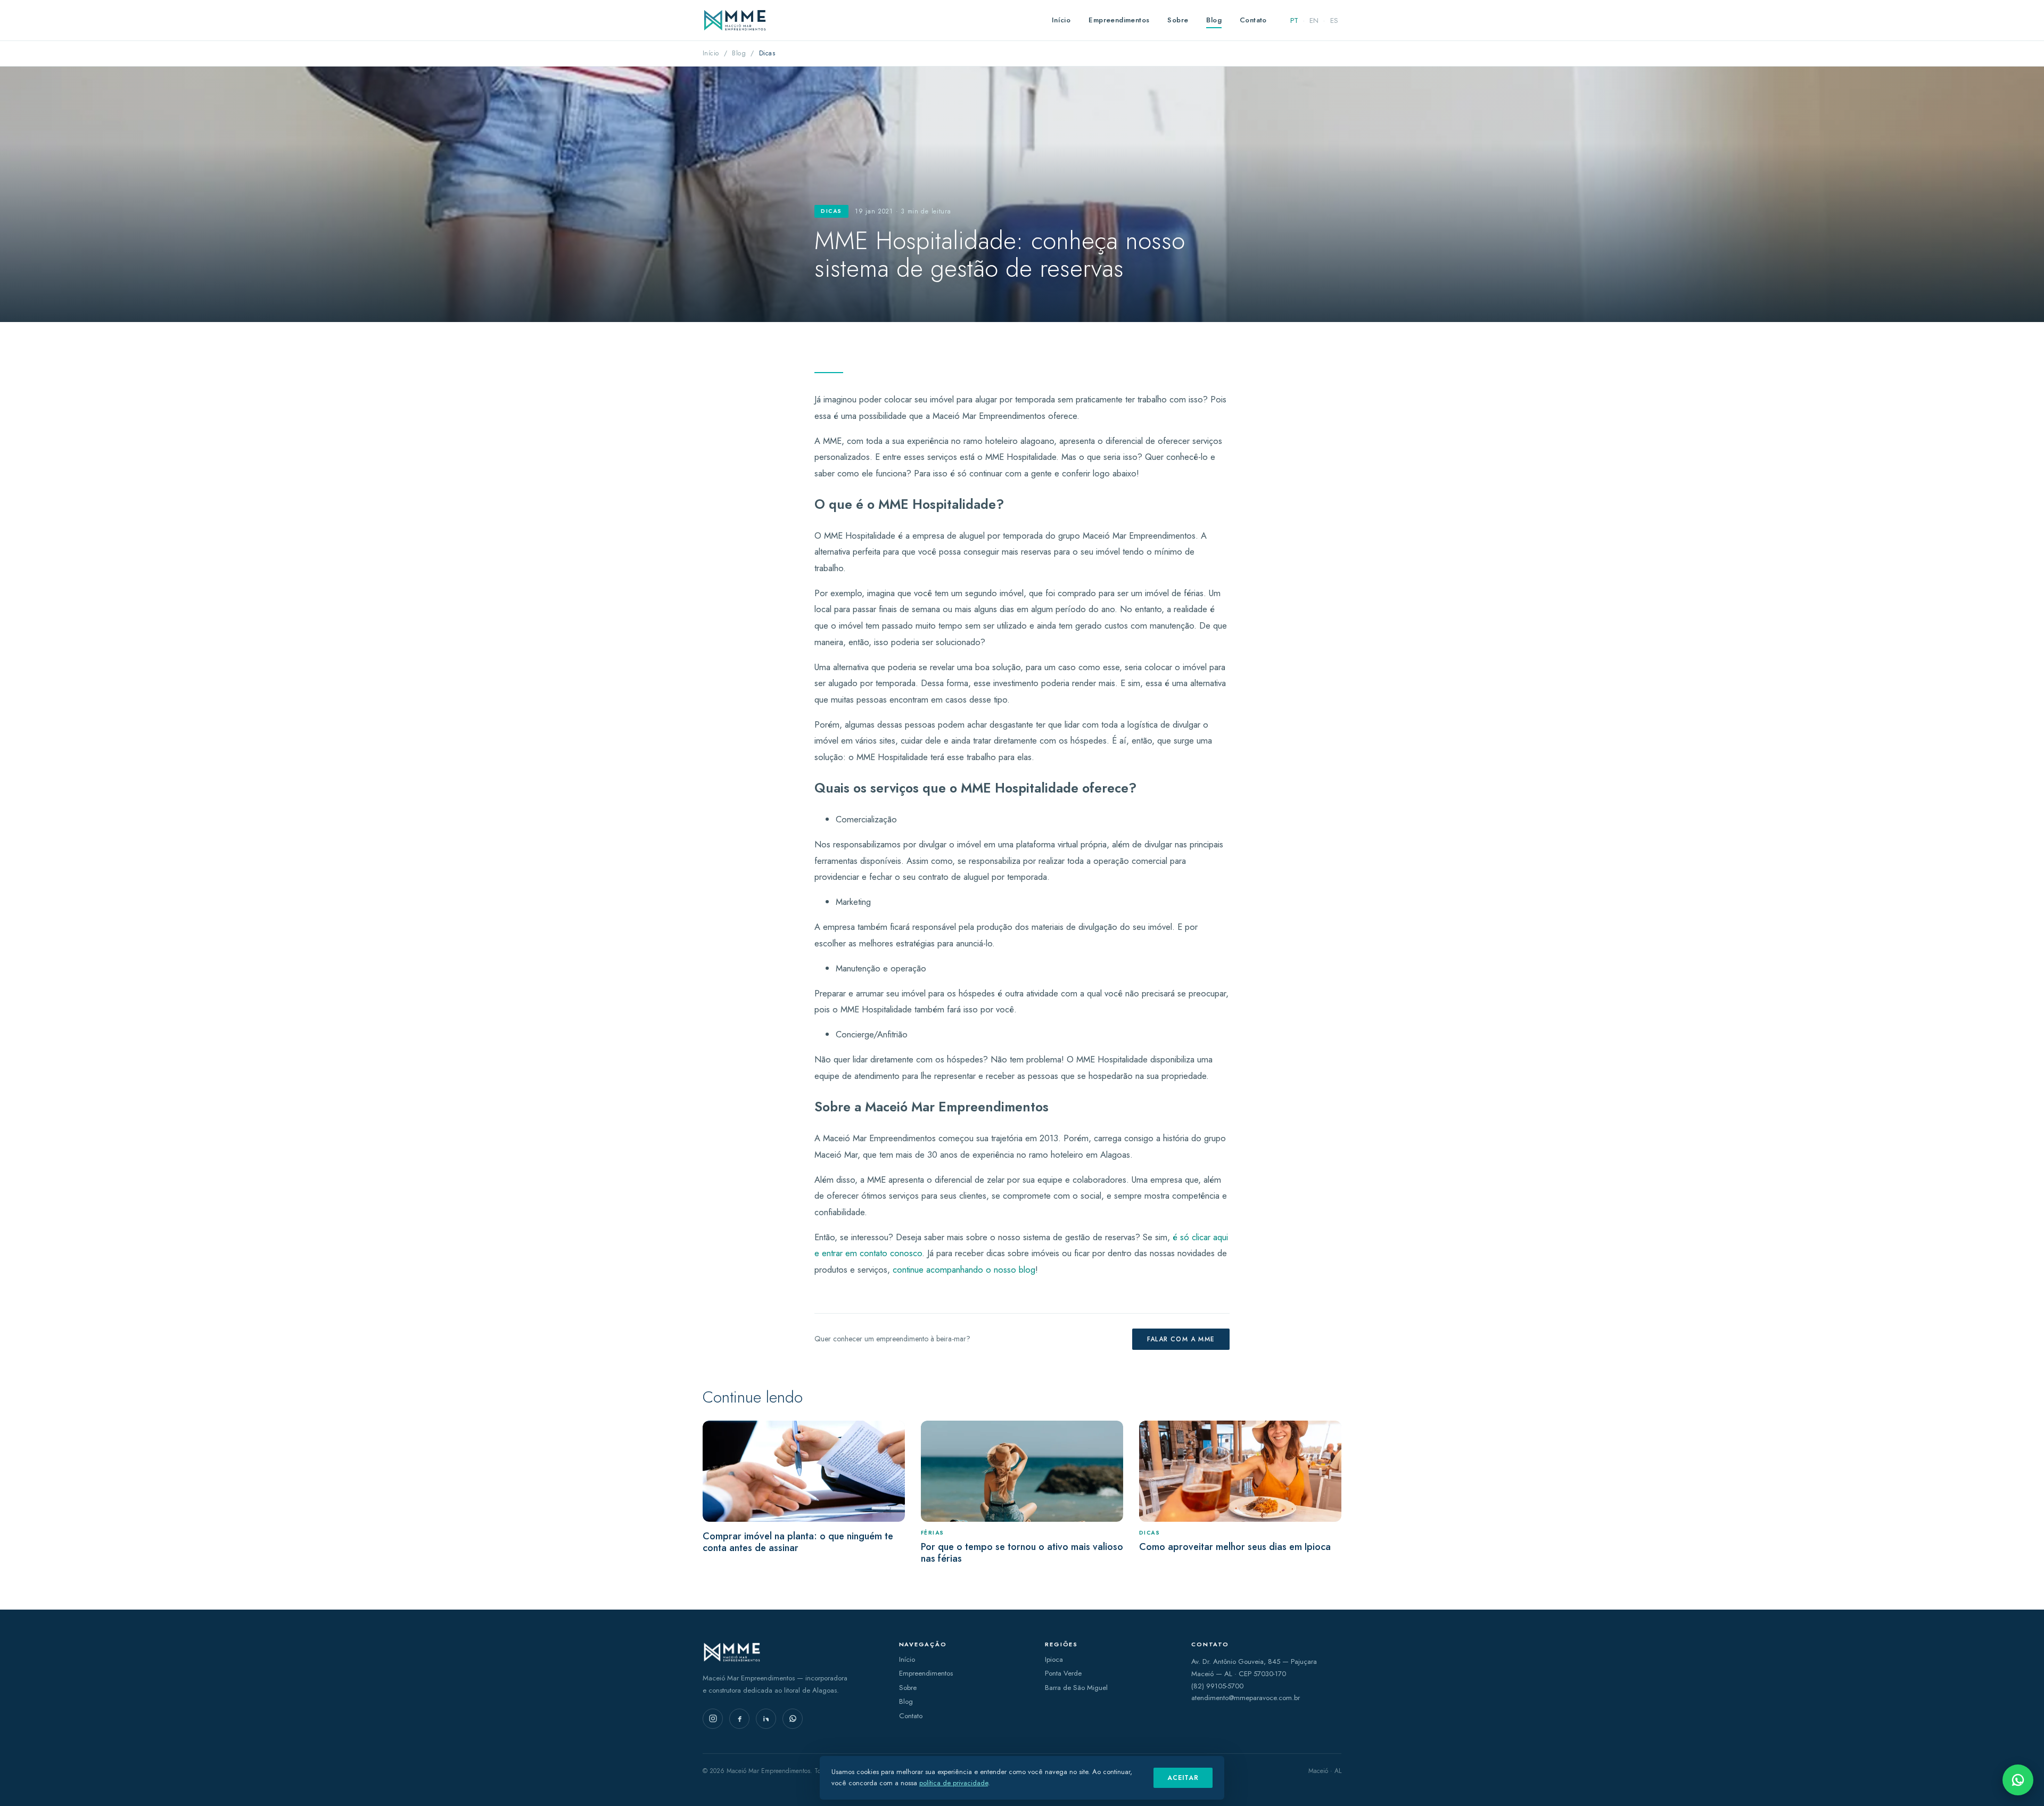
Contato (1253, 20)
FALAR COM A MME (1181, 1339)
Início (1061, 20)
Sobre (1178, 20)
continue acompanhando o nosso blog (964, 1269)
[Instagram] (713, 1719)
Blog (1214, 20)
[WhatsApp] (793, 1719)
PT (1294, 20)
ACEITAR (1183, 1778)
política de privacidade (954, 1783)
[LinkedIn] (766, 1719)
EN (1314, 20)
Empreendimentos (1119, 20)
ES (1334, 20)
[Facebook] (739, 1719)
